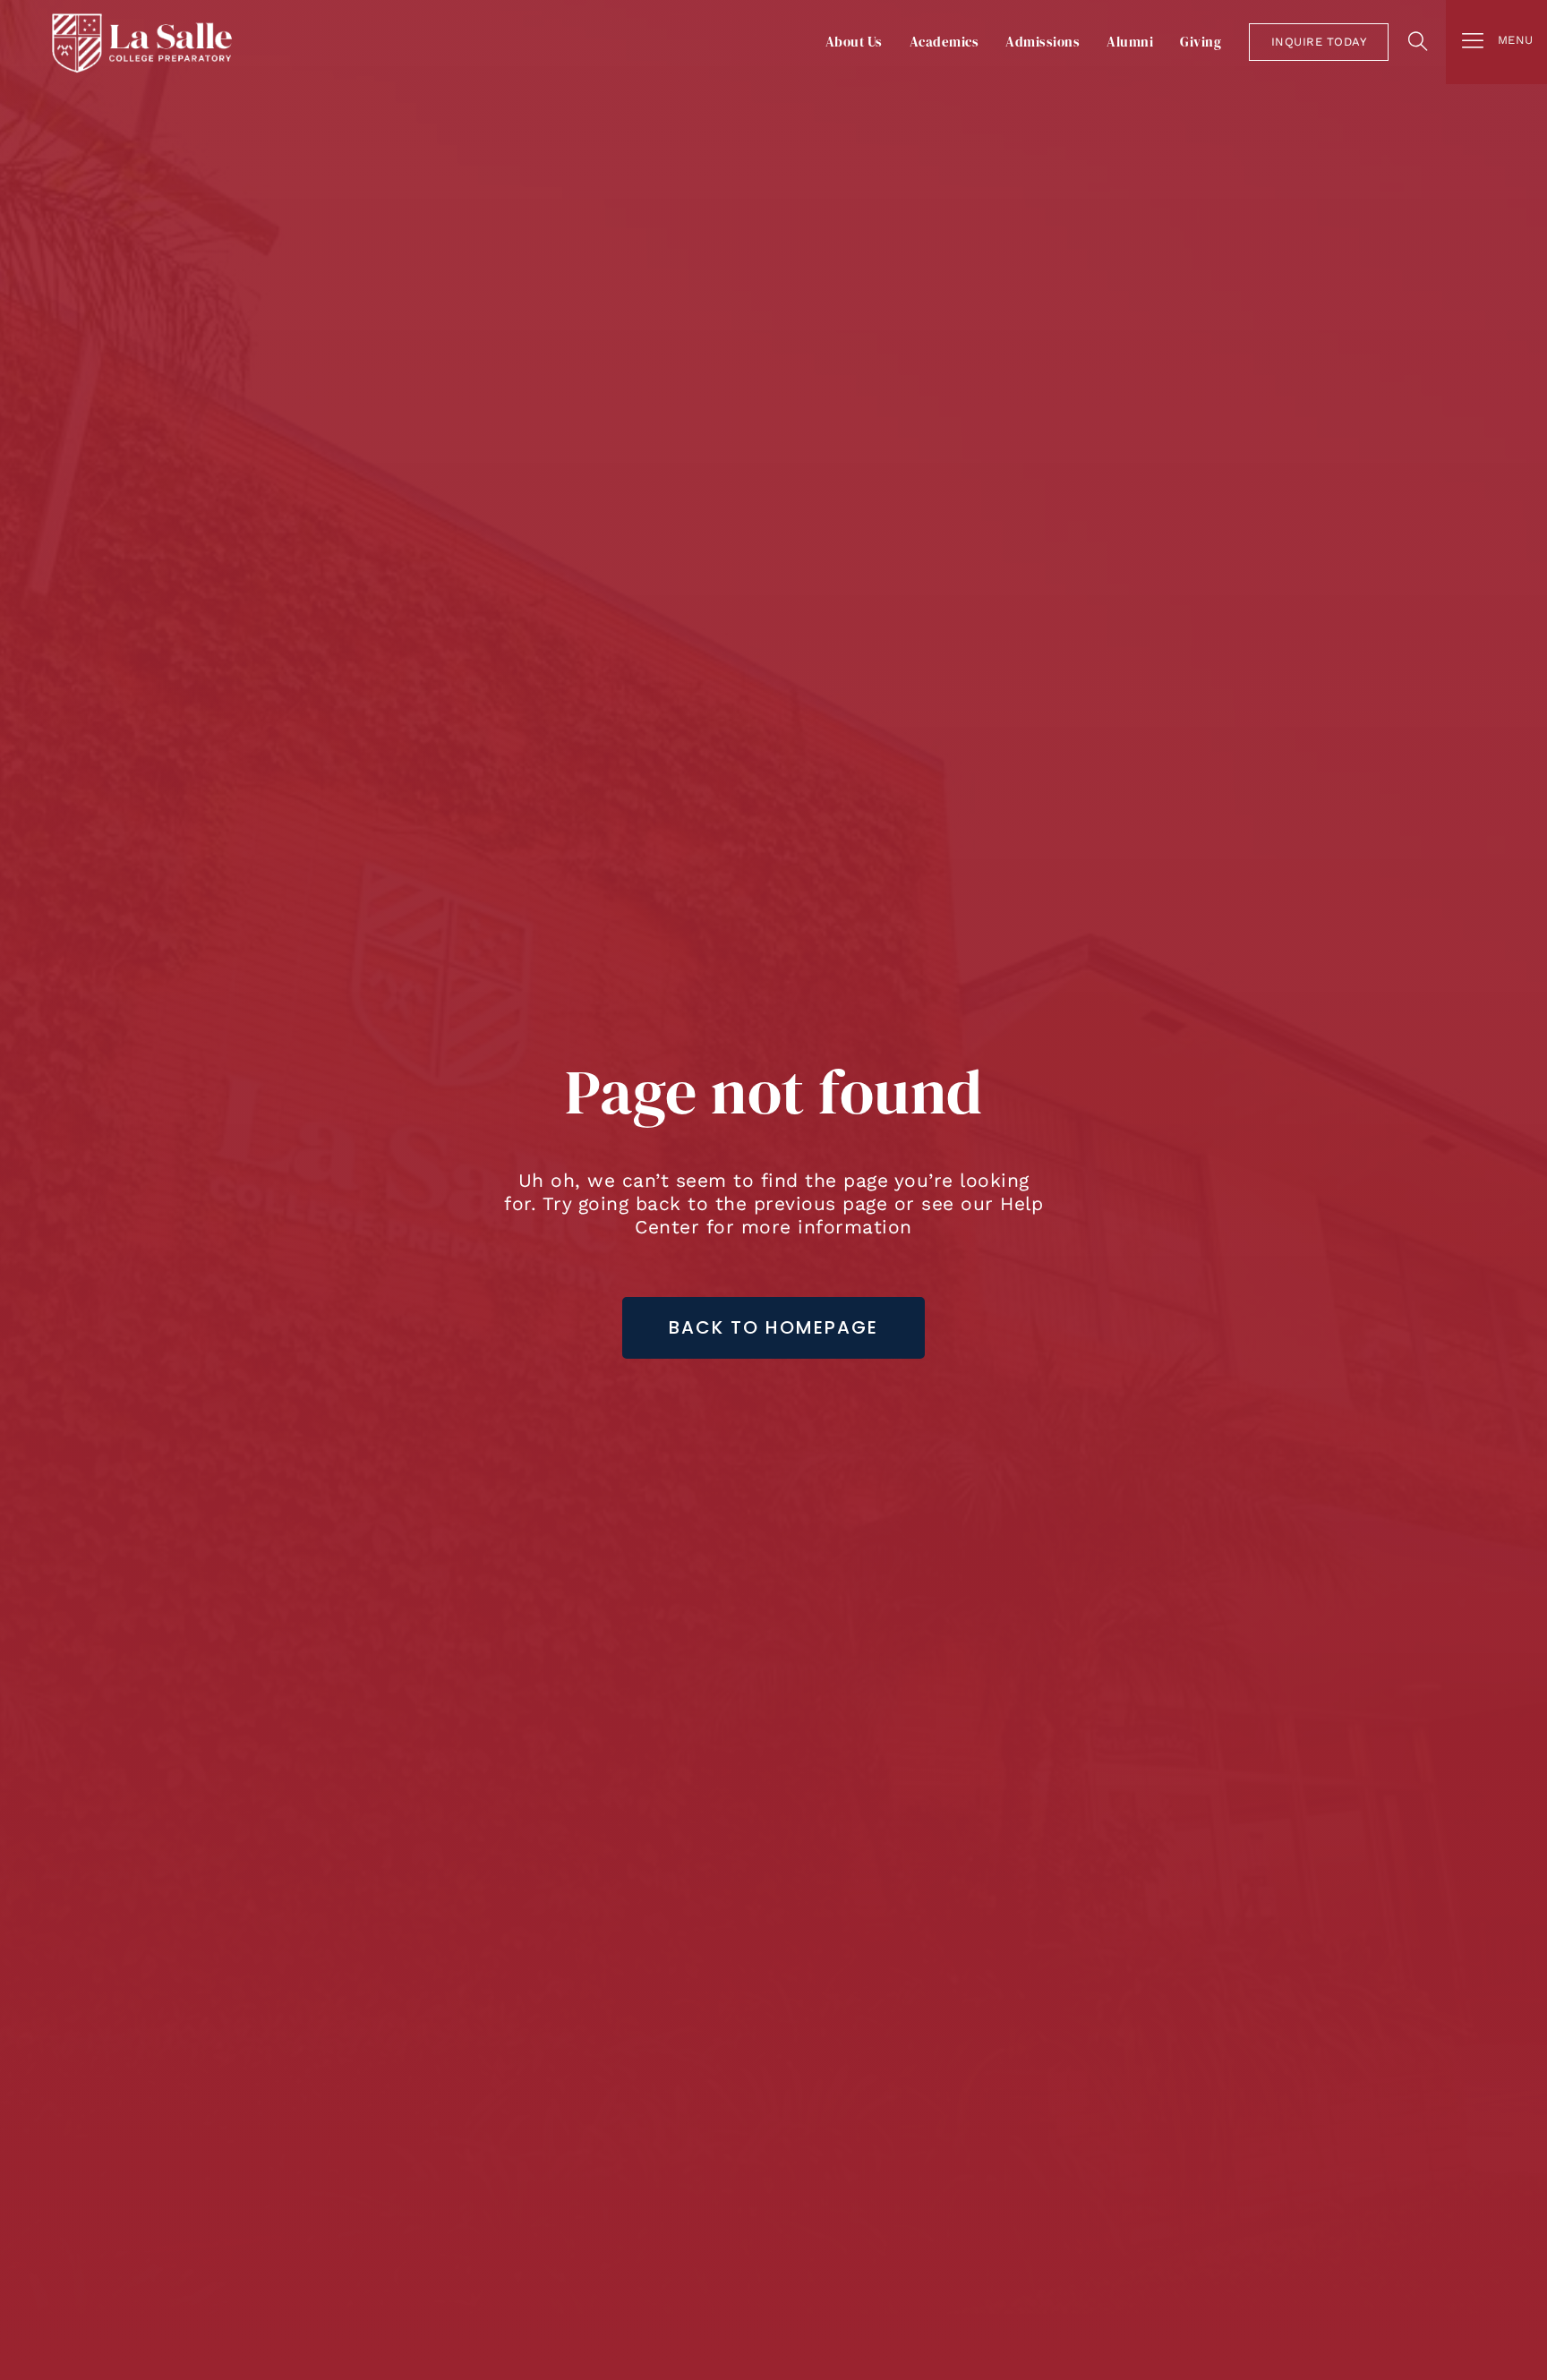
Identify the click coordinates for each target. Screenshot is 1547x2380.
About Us (854, 42)
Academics (944, 42)
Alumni (1130, 42)
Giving (1201, 42)
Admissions (1043, 42)
